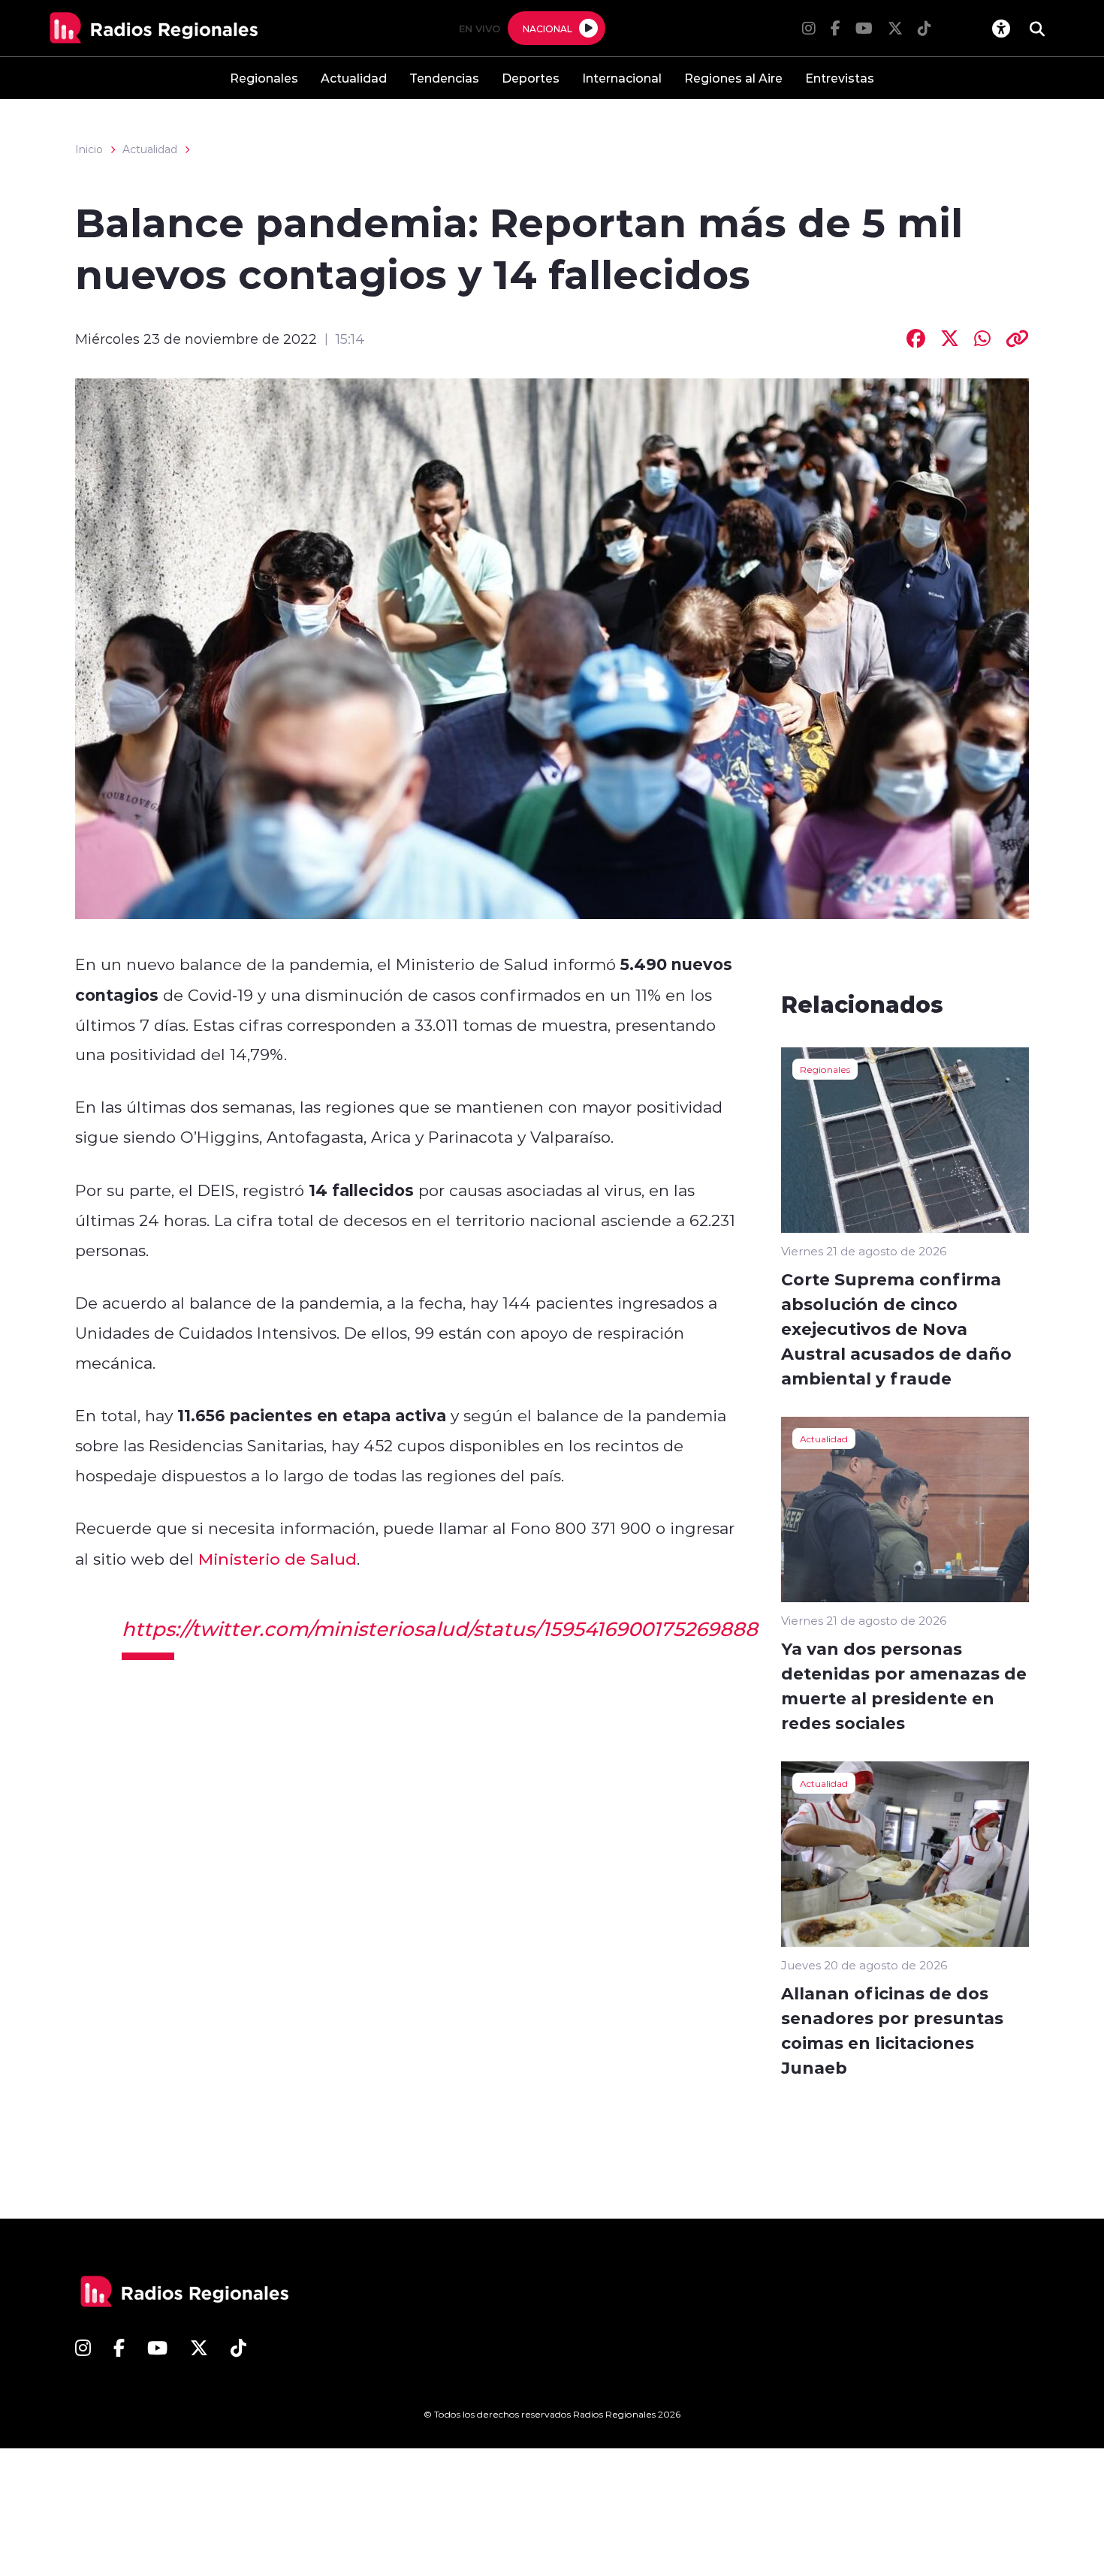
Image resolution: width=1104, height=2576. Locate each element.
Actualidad (354, 78)
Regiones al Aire (733, 78)
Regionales (264, 78)
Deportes (531, 78)
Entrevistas (840, 78)
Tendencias (444, 78)
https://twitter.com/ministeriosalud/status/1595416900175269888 (440, 1628)
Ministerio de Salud (278, 1559)
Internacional (622, 78)
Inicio (89, 149)
